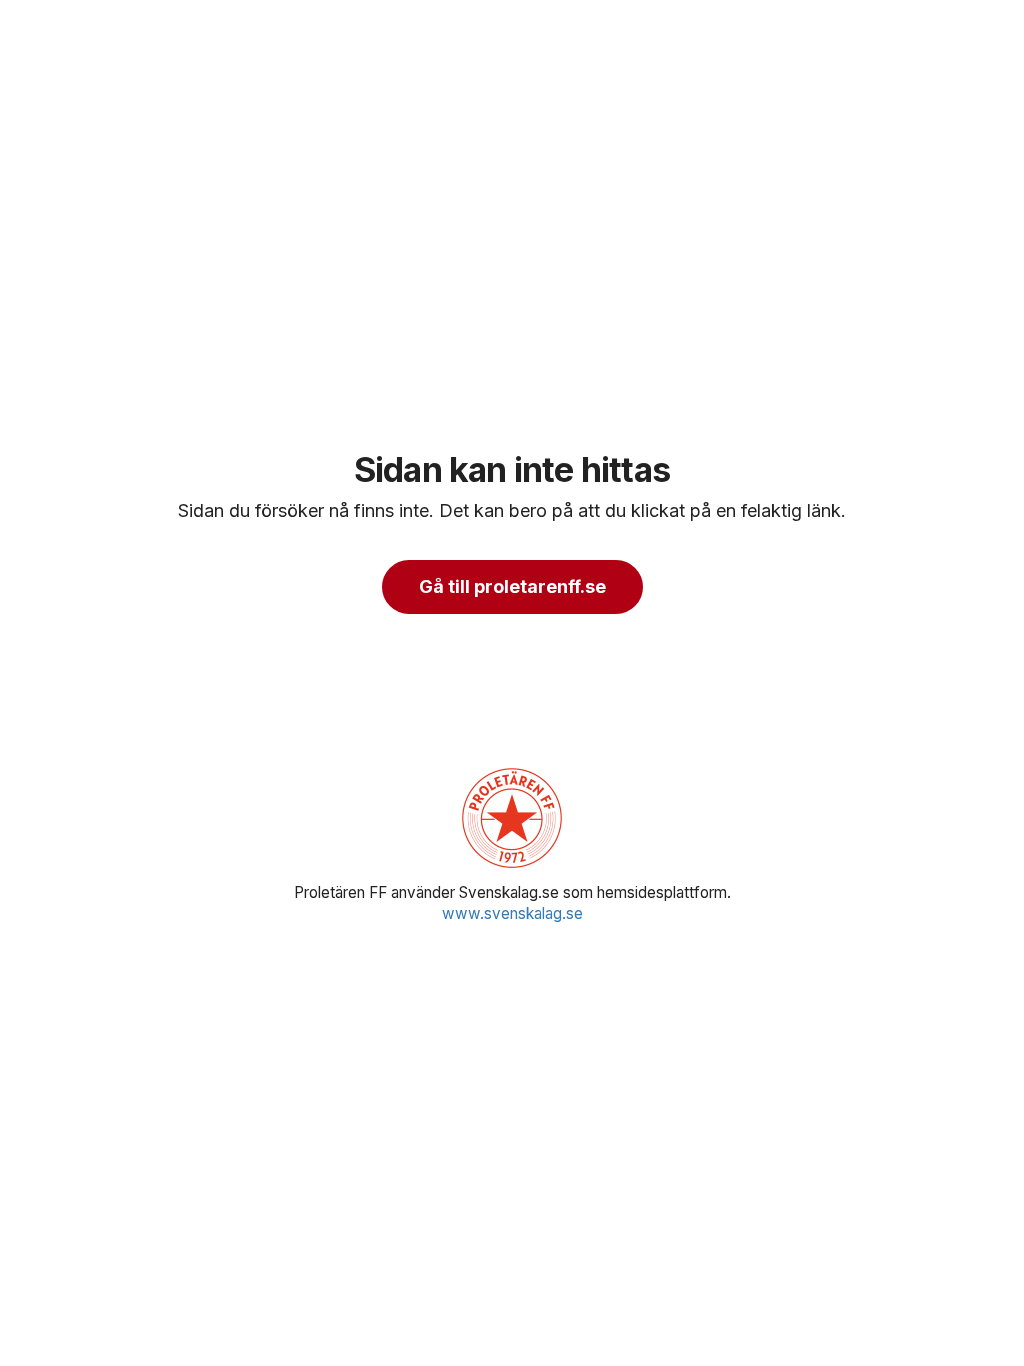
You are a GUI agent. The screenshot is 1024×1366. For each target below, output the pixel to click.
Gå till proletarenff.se (512, 586)
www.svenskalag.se (512, 913)
